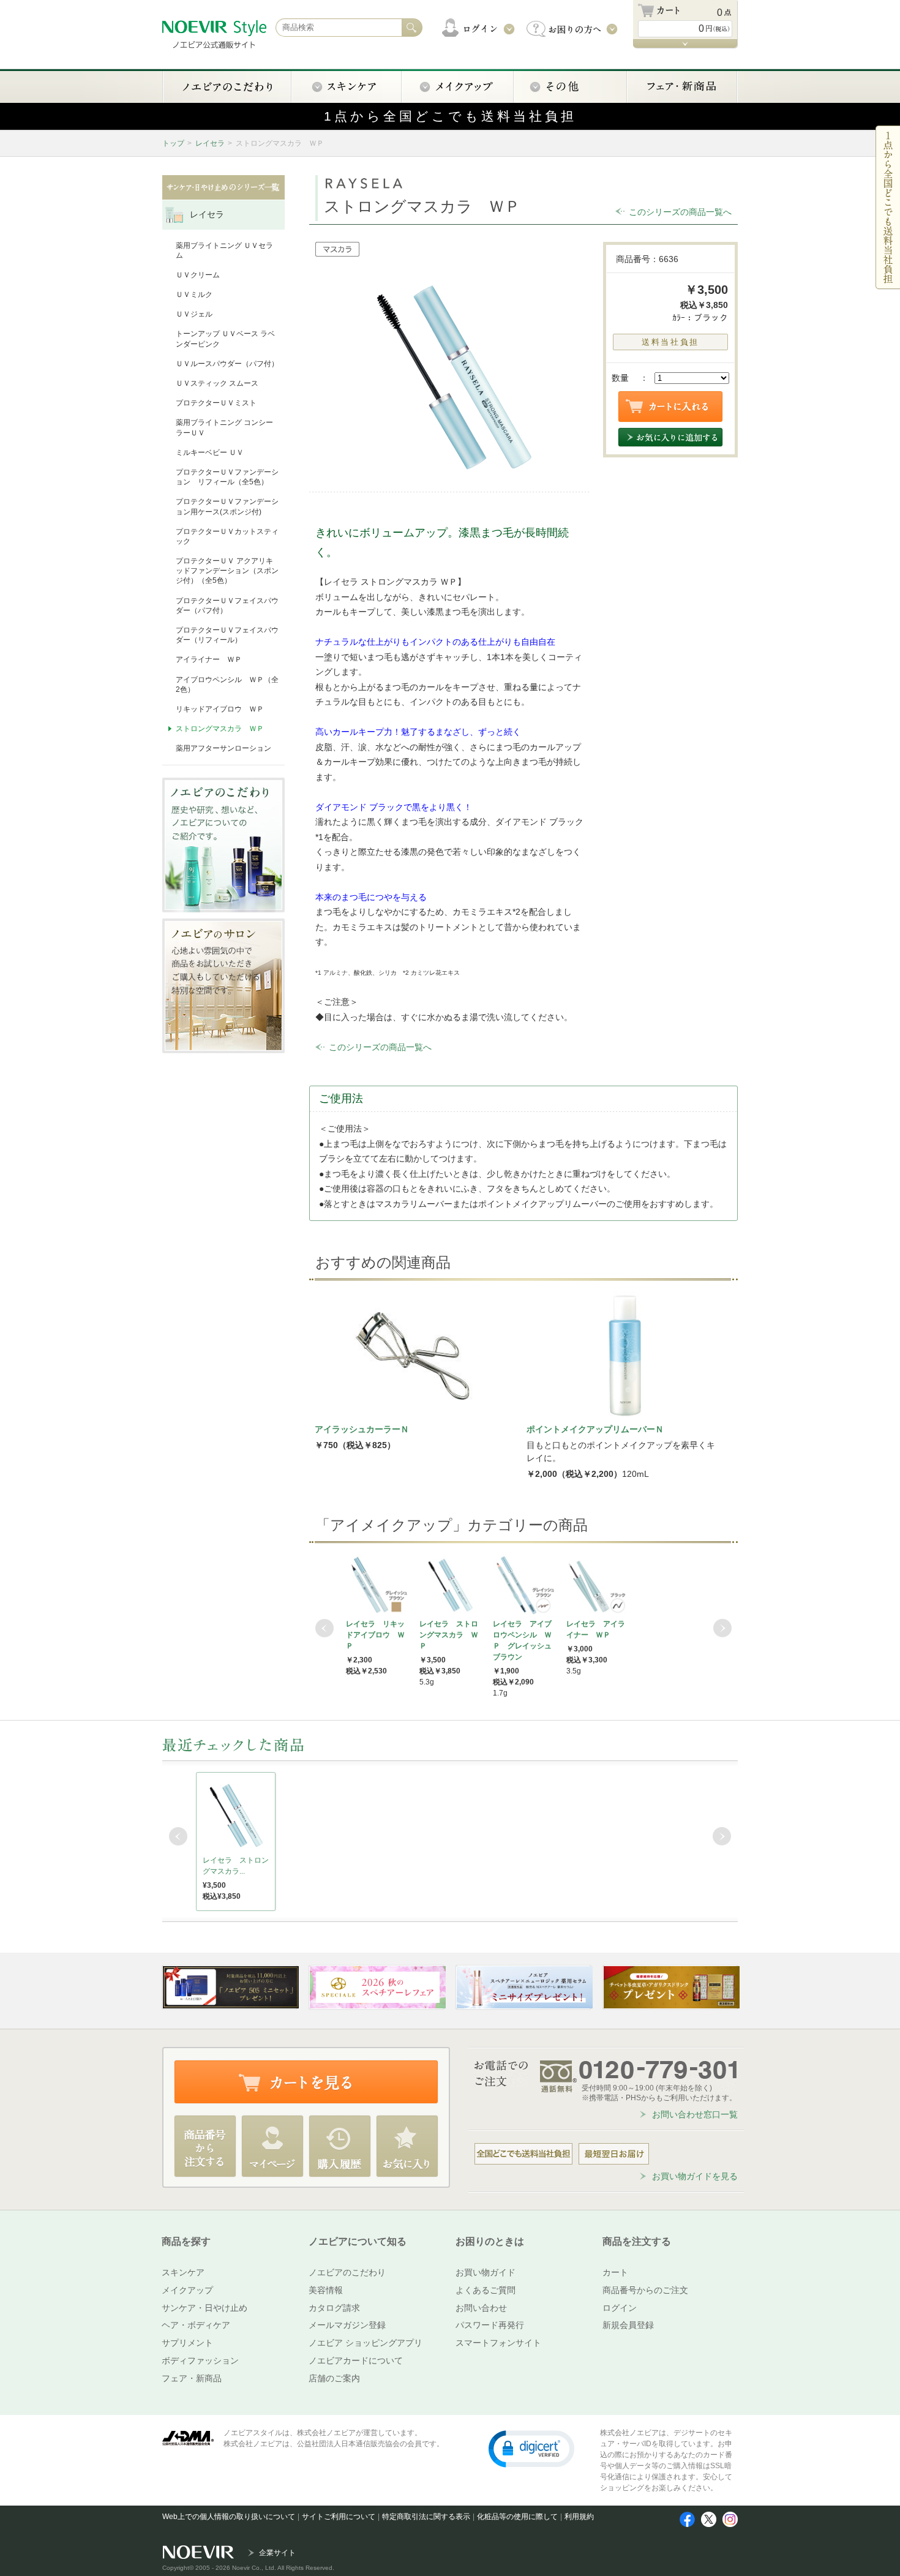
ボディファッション (200, 2360)
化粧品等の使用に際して (517, 2517)
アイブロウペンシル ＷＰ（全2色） (227, 685)
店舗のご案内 (334, 2378)
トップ (173, 143)
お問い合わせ (481, 2308)
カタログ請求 (334, 2308)
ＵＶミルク (194, 295)
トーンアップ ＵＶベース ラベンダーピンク (225, 339)
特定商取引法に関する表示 (426, 2517)
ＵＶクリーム (198, 275)
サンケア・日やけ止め (204, 2308)
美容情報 (326, 2290)
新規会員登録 (628, 2325)
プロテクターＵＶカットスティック (227, 536)
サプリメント (187, 2343)
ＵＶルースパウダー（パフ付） (227, 364)
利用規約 (579, 2517)
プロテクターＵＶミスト (216, 403)
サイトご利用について (339, 2517)
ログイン (620, 2308)
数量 (620, 378)
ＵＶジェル (194, 314)
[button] (531, 2448)
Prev (324, 1628)
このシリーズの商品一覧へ (680, 212)
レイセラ (210, 143)
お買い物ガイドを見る (695, 2176)
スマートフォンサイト (498, 2343)
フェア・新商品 (192, 2378)
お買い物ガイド (486, 2272)
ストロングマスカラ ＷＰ (220, 729)
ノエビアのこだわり (347, 2272)
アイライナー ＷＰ (209, 659)
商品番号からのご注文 (645, 2290)
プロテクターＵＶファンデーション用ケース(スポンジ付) (227, 506)
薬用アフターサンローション (223, 748)
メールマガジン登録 (347, 2325)
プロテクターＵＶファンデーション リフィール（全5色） (227, 477)
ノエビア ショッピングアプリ (366, 2343)
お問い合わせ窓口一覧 (695, 2114)
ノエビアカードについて (356, 2360)
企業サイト (277, 2553)
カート (615, 2272)
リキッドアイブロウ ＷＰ (220, 709)
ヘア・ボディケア (196, 2325)
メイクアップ (187, 2290)
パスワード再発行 (490, 2325)
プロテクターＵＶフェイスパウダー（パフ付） (227, 606)
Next (722, 1628)
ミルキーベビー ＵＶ (210, 452)
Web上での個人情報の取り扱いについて (229, 2517)
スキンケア (183, 2272)
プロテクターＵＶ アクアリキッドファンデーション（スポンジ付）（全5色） (227, 571)
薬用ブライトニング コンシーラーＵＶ (224, 427)
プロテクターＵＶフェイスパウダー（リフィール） (227, 635)
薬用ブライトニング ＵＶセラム (224, 250)
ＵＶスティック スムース (217, 383)
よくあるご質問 (486, 2290)
